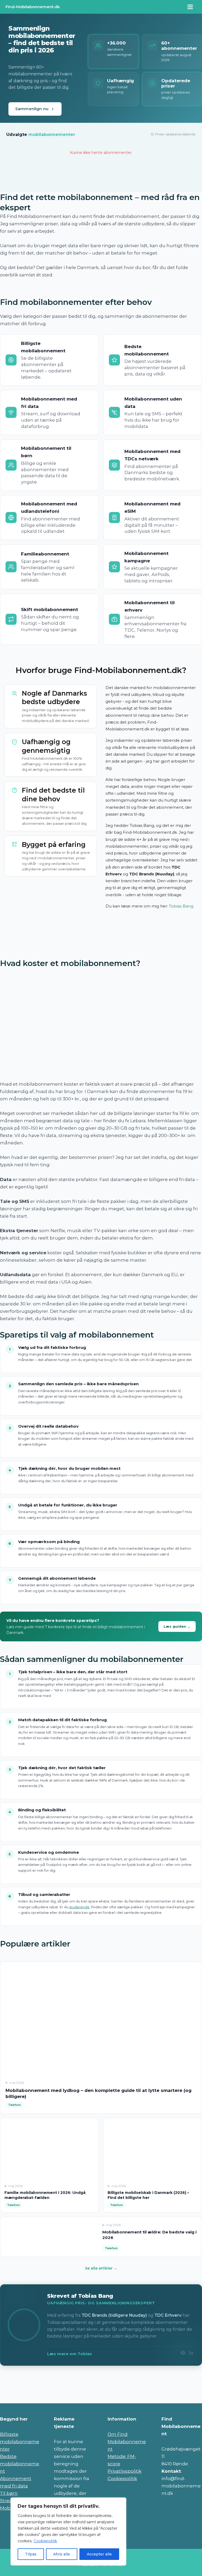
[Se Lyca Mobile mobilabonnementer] (101, 174)
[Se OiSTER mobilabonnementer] (141, 174)
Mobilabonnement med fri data (49, 403)
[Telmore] (19, 2392)
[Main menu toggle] (190, 7)
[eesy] (101, 2377)
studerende (79, 1907)
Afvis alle (62, 2554)
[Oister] (60, 2392)
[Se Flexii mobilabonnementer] (21, 174)
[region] (68, 2531)
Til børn (9, 2493)
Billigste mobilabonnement (43, 347)
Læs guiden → (177, 1626)
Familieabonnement (45, 554)
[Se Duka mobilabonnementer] (61, 184)
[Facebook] (183, 2354)
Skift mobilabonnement (50, 609)
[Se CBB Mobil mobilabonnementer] (141, 184)
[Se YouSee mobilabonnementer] (181, 184)
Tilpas (31, 2554)
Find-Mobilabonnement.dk (33, 7)
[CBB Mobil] (19, 2377)
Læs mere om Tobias (70, 2354)
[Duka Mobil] (142, 2377)
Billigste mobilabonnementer (20, 2442)
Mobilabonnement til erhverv (150, 606)
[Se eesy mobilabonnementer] (61, 174)
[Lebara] (142, 2392)
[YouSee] (183, 2392)
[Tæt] (121, 2502)
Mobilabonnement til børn (46, 452)
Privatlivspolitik (125, 2471)
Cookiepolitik (45, 2541)
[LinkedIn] (191, 2354)
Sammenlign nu (32, 109)
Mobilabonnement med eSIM (152, 508)
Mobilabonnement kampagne (147, 557)
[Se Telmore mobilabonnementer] (181, 174)
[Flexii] (101, 2392)
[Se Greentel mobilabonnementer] (21, 184)
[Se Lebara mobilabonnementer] (101, 184)
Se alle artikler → (101, 2268)
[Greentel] (60, 2377)
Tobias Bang (181, 906)
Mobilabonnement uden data (153, 403)
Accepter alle (99, 2554)
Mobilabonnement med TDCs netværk (152, 455)
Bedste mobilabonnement (147, 350)
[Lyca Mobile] (183, 2377)
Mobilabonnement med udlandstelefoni (49, 508)
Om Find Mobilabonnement (127, 2442)
